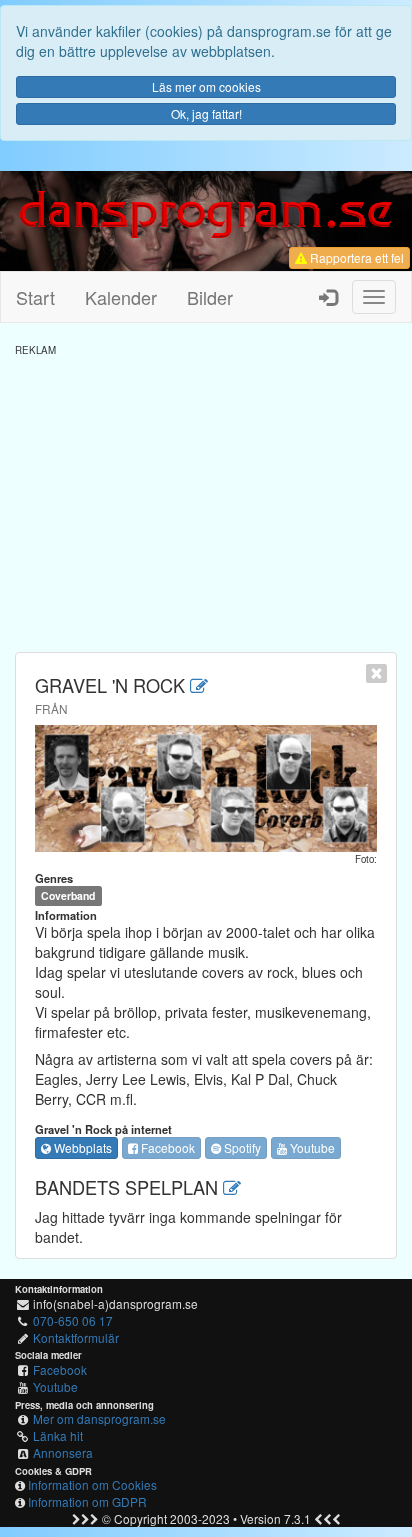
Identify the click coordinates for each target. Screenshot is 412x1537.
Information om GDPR (87, 1501)
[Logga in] (328, 297)
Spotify (241, 1147)
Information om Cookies (92, 1484)
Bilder (210, 297)
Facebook (166, 1147)
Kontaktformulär (76, 1337)
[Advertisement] (206, 497)
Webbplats (81, 1147)
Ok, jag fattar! (206, 113)
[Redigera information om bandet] (199, 685)
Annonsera (63, 1452)
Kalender (121, 297)
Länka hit (58, 1435)
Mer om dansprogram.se (99, 1418)
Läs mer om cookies (206, 86)
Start (35, 297)
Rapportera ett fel (355, 257)
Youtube (311, 1147)
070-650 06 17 (73, 1320)
